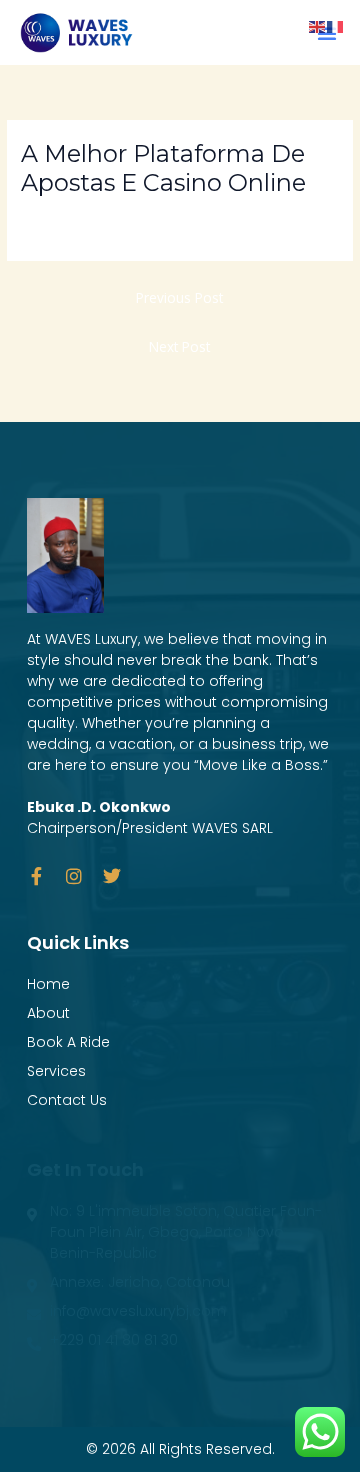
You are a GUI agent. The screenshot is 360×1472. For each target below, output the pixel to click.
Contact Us (67, 1100)
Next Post (179, 346)
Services (56, 1071)
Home (48, 984)
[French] (336, 25)
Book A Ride (68, 1042)
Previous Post (179, 297)
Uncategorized (75, 216)
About (48, 1013)
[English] (318, 25)
